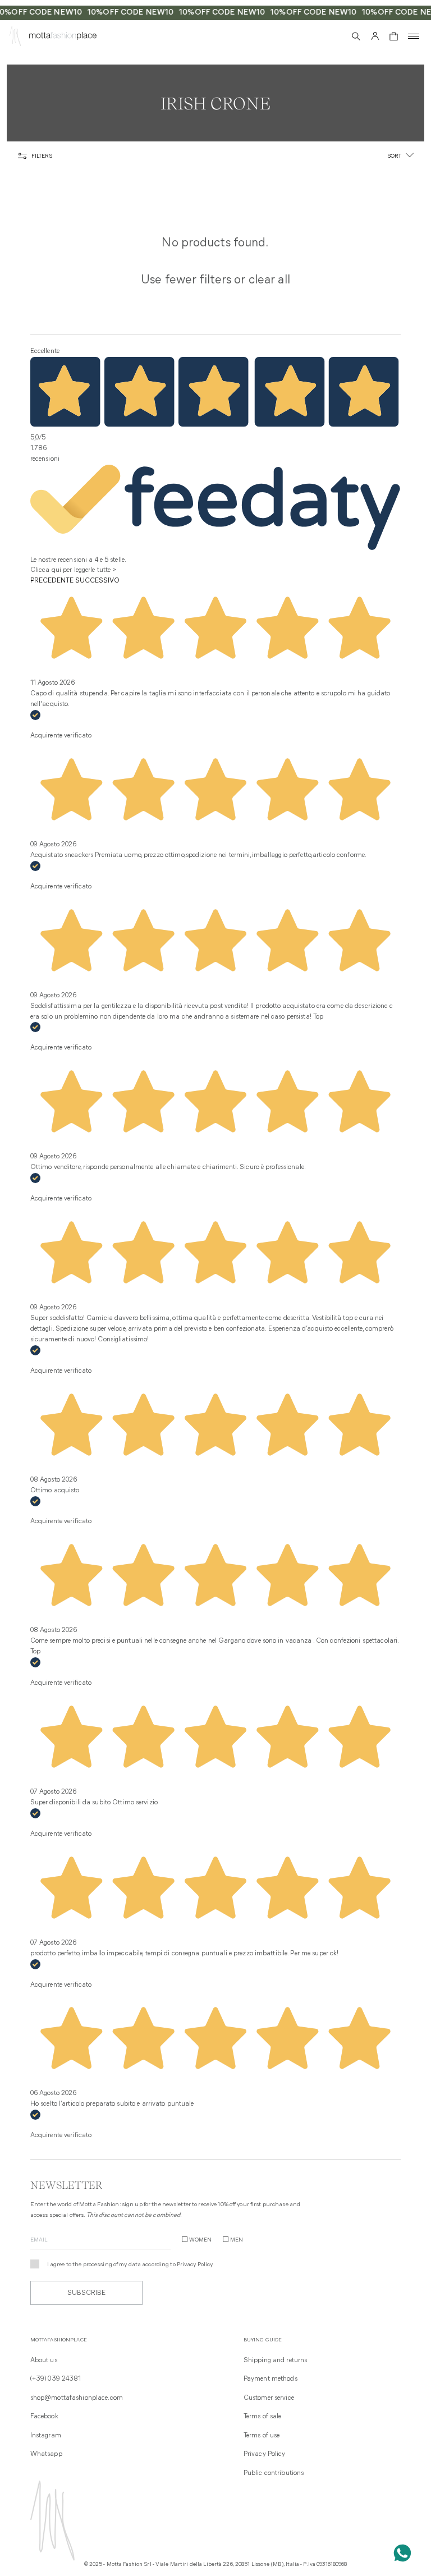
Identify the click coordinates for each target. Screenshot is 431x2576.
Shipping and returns (275, 2360)
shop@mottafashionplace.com (77, 2398)
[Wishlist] (336, 36)
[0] (394, 36)
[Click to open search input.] (356, 36)
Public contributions (274, 2473)
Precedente (52, 581)
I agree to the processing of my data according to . (131, 2265)
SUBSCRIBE (86, 2293)
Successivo (97, 581)
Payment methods (270, 2379)
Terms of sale (263, 2417)
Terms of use (262, 2436)
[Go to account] (375, 36)
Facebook (44, 2417)
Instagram (46, 2436)
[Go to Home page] (15, 38)
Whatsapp (46, 2454)
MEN (237, 2240)
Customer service (269, 2398)
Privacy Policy (195, 2265)
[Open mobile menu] (414, 36)
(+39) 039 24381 (56, 2379)
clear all (269, 280)
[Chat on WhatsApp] (402, 2553)
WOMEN (200, 2240)
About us (44, 2360)
